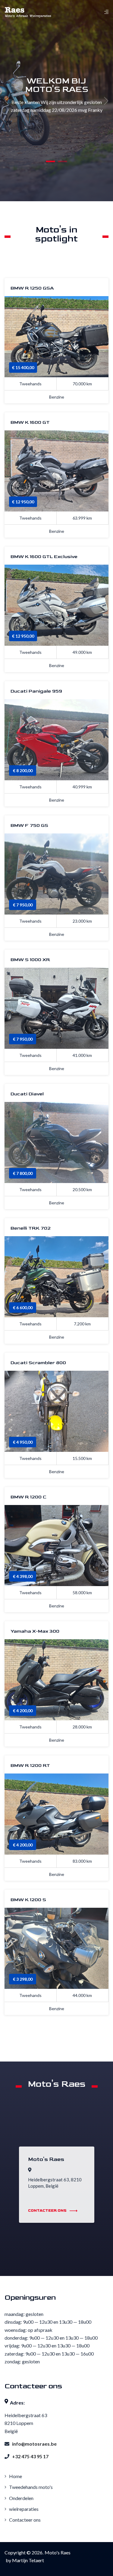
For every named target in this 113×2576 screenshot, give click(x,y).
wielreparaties (23, 2509)
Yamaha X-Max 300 (35, 1631)
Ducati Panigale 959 (36, 691)
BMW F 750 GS (29, 826)
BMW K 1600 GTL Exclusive (44, 557)
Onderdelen (21, 2498)
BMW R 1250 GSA (32, 288)
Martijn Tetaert (28, 2560)
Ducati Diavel (27, 1094)
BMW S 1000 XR (30, 960)
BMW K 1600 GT (30, 423)
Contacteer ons (24, 2520)
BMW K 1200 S (28, 1900)
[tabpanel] (56, 101)
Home (15, 2476)
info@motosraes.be (34, 2444)
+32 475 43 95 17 (30, 2456)
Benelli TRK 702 (31, 1228)
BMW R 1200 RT (30, 1766)
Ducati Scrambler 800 (38, 1363)
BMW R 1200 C (28, 1497)
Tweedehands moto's (30, 2487)
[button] (51, 161)
